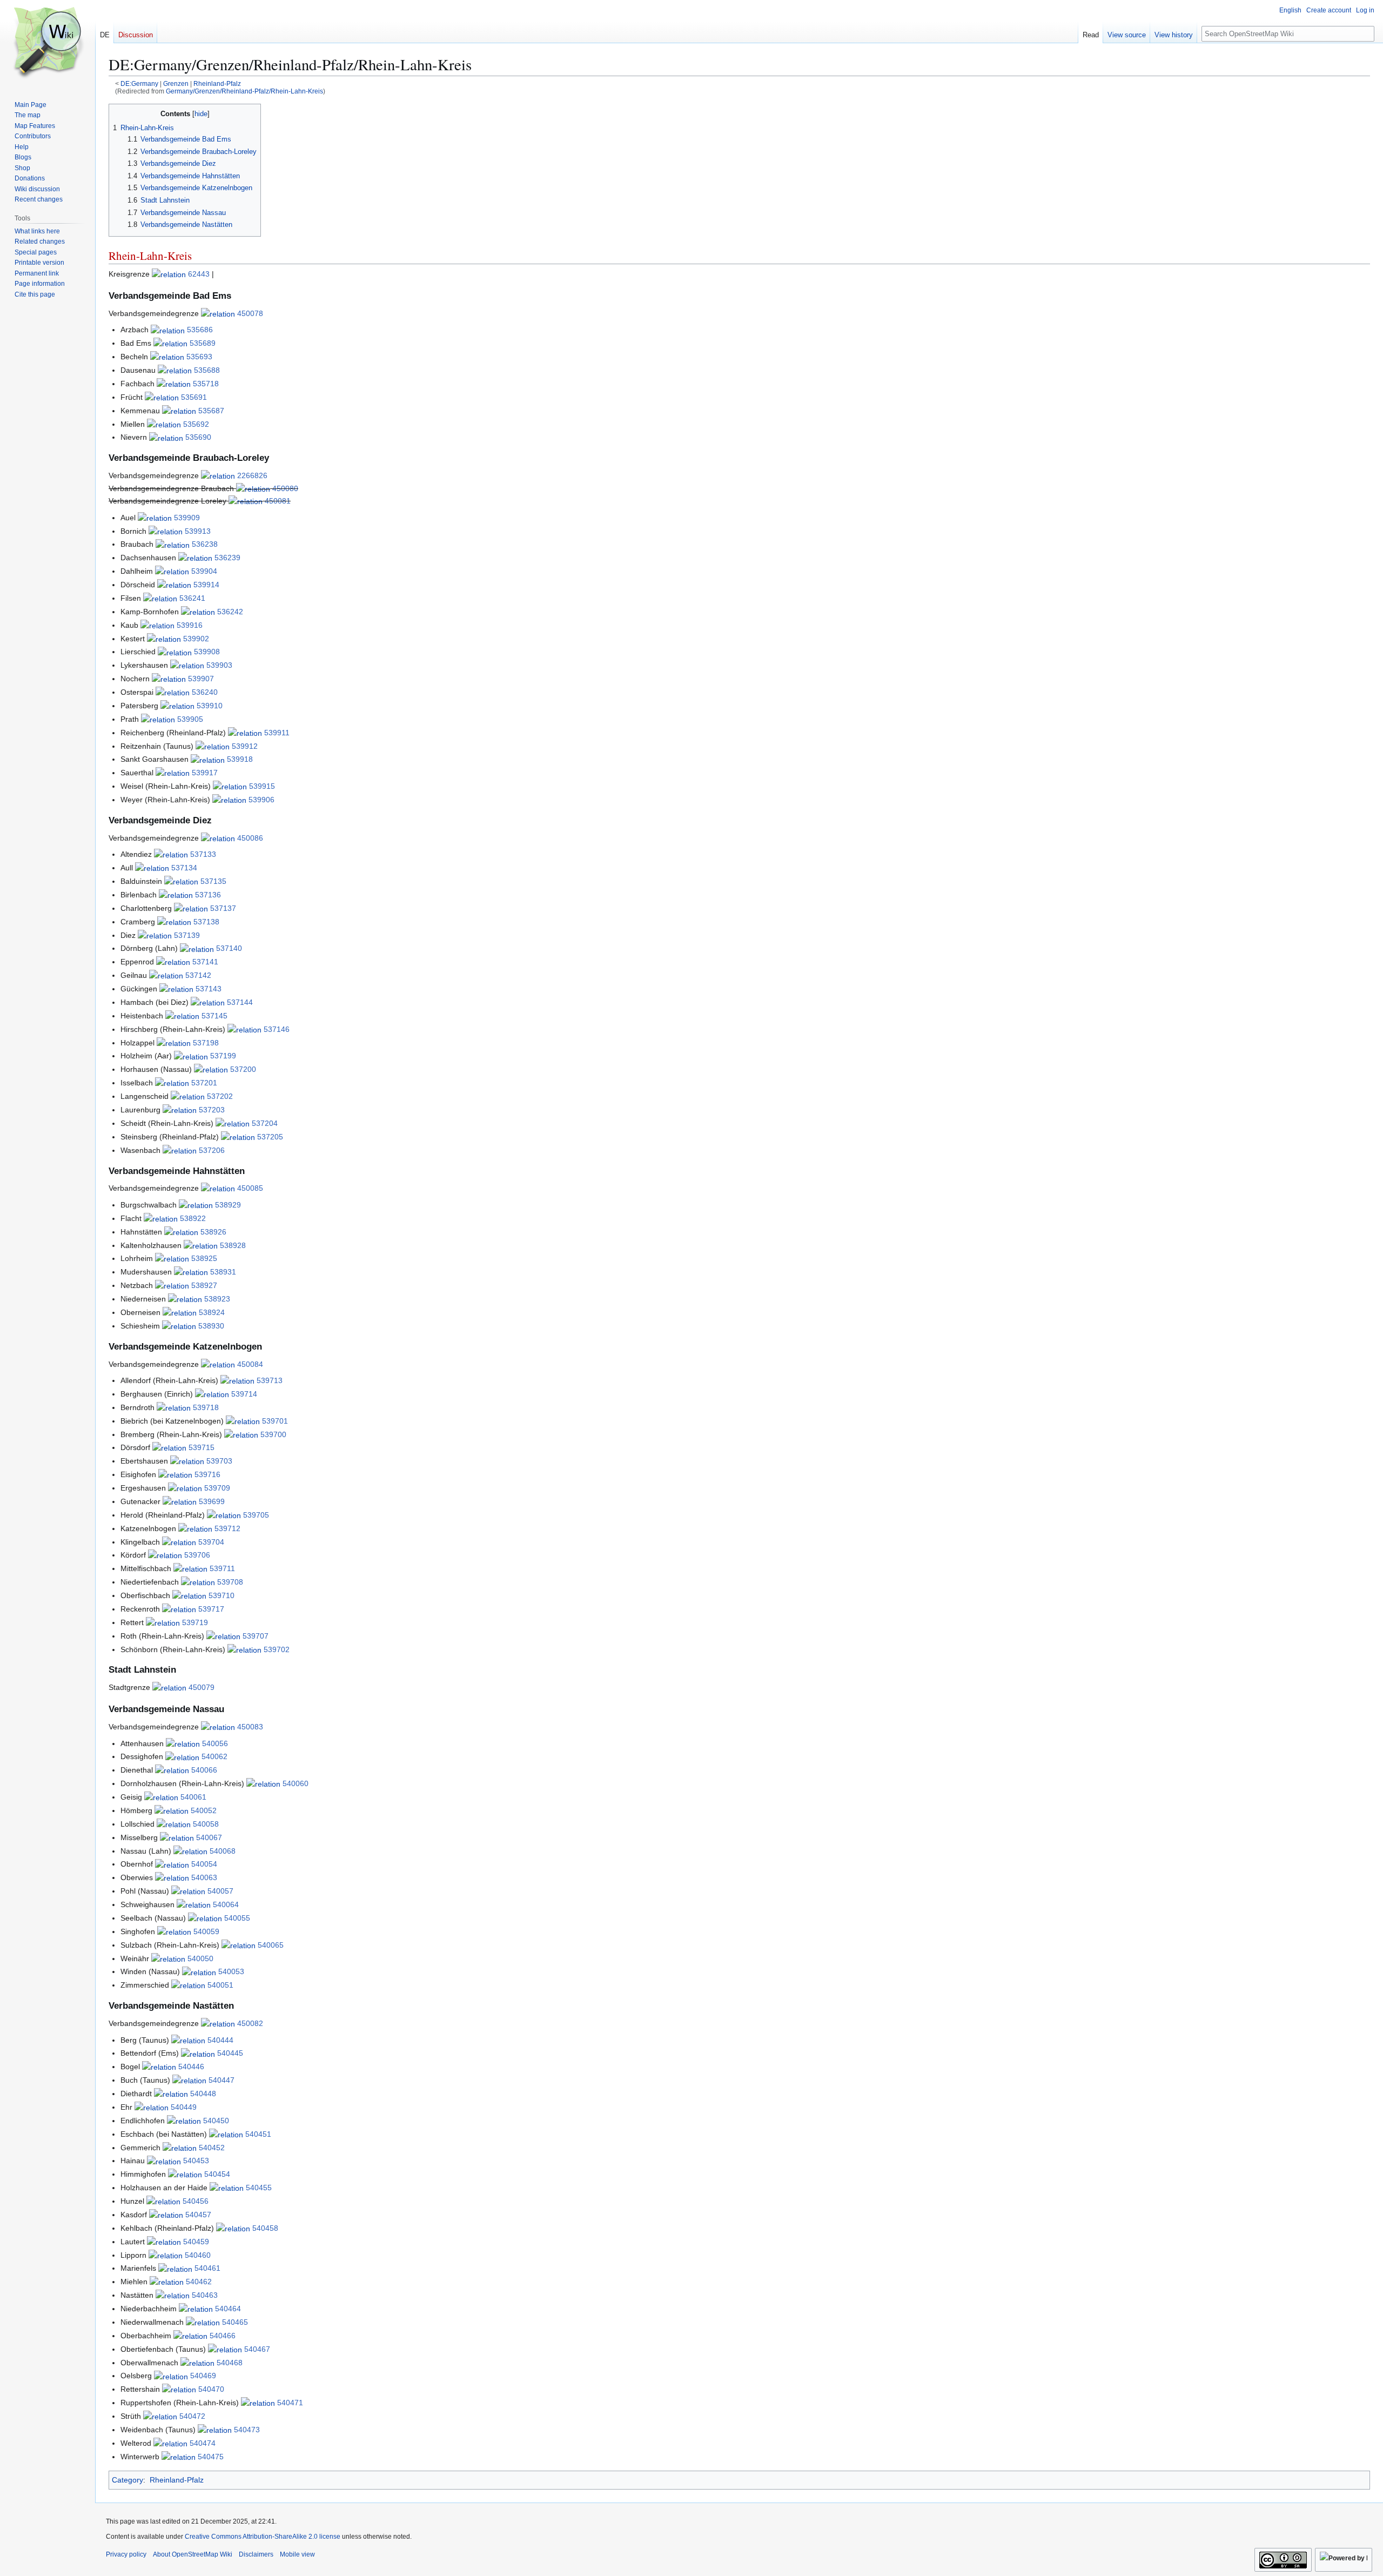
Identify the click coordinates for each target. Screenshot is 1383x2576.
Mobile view (297, 2554)
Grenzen (176, 83)
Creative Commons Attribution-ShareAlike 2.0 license (263, 2537)
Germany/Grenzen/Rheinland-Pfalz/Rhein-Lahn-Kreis (244, 91)
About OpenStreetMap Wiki (193, 2554)
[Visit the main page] (48, 43)
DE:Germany (139, 83)
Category (127, 2480)
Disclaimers (256, 2554)
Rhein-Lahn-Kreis (150, 256)
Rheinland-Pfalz (217, 83)
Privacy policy (126, 2554)
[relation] (169, 274)
